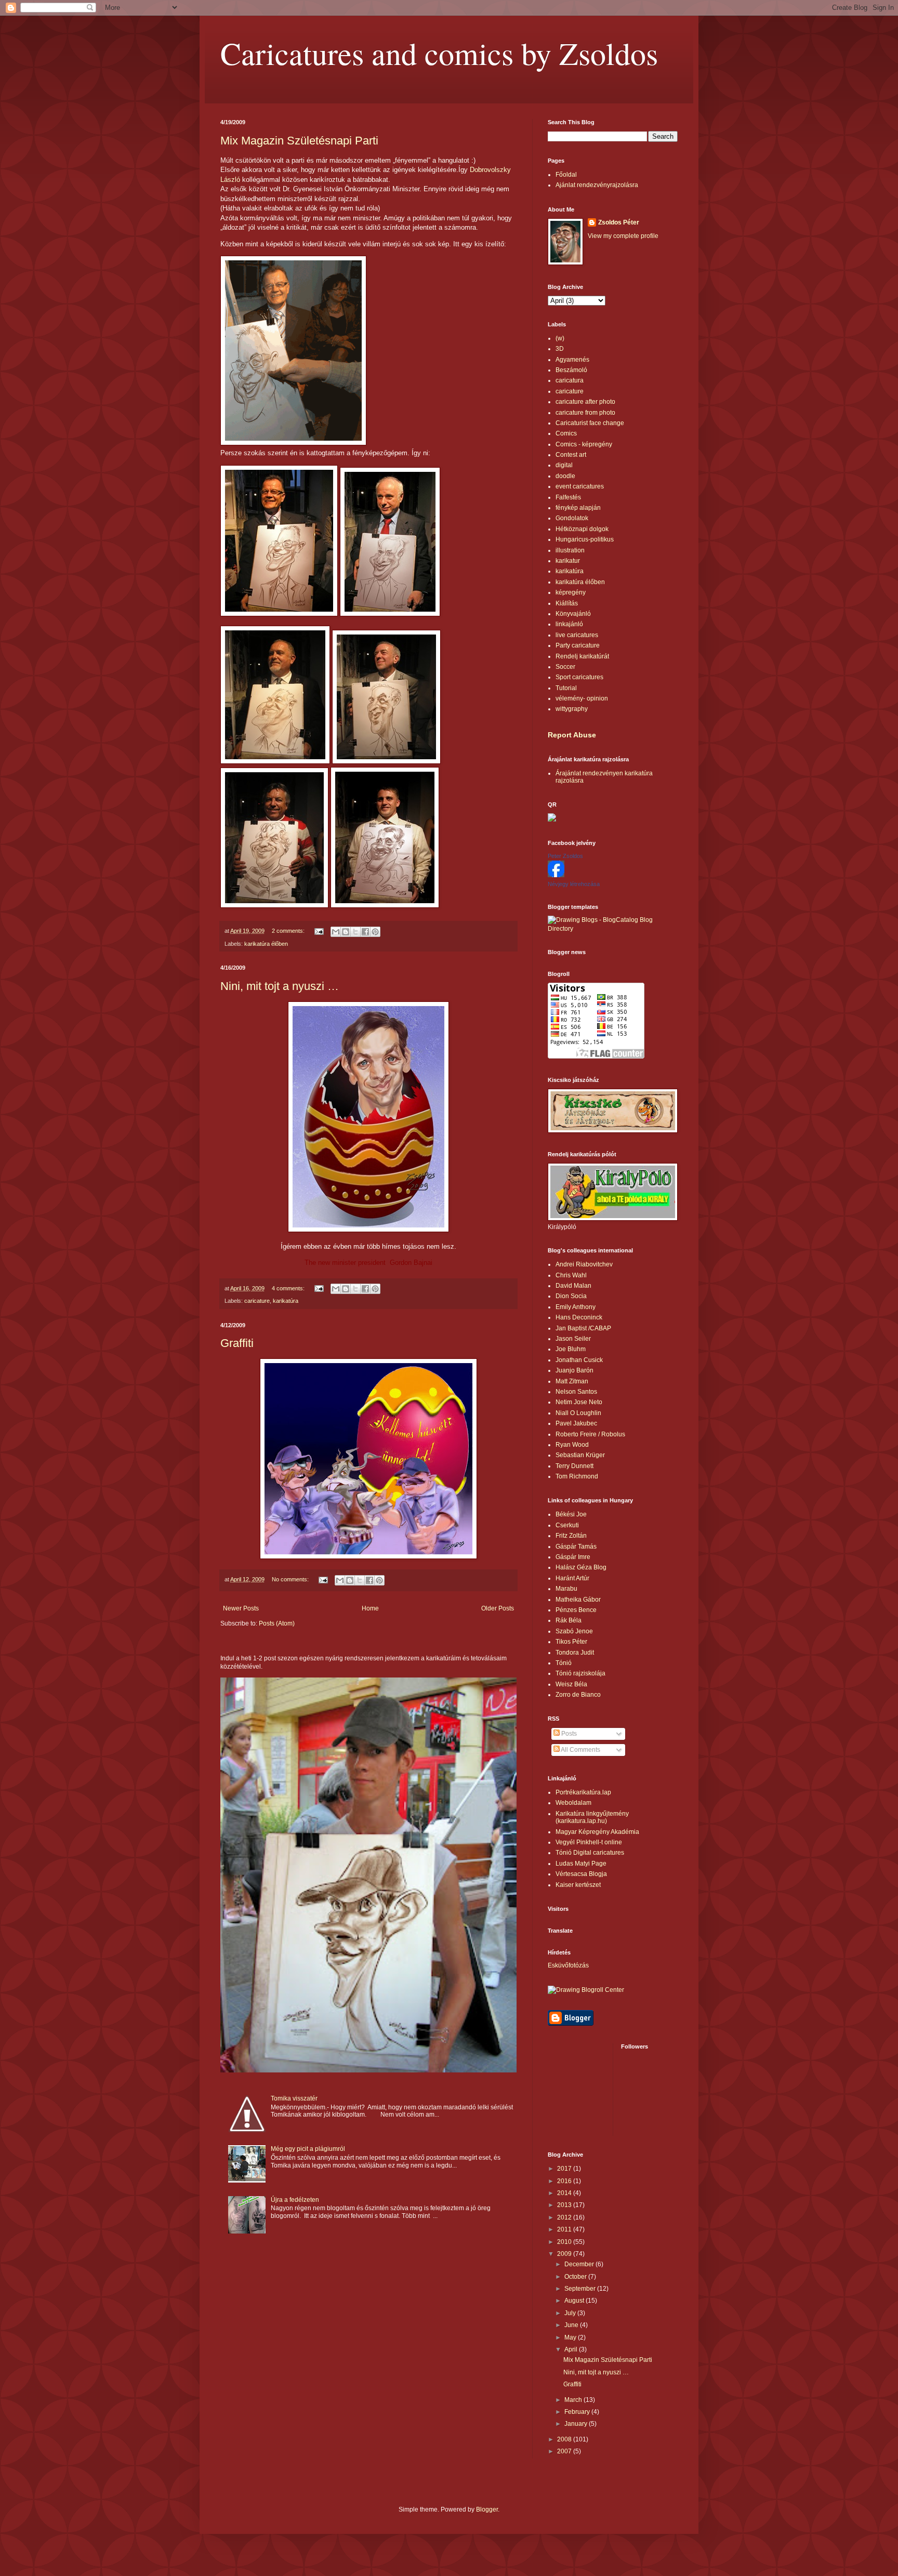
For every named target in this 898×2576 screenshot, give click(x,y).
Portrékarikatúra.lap (583, 1792)
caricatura (570, 380)
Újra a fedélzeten (295, 2200)
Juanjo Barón (575, 1370)
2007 (565, 2451)
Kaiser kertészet (578, 1885)
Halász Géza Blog (581, 1567)
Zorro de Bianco (578, 1695)
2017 (565, 2169)
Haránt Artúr (572, 1578)
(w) (560, 338)
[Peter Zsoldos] (556, 875)
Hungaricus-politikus (585, 539)
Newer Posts (241, 1608)
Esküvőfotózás (568, 1965)
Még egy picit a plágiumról (308, 2149)
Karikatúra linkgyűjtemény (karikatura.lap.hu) (592, 1817)
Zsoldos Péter (619, 222)
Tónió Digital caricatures (590, 1853)
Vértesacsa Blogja (581, 1874)
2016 (565, 2181)
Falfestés (568, 497)
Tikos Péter (571, 1642)
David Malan (573, 1286)
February (578, 2412)
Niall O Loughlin (578, 1413)
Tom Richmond (577, 1476)
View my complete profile (623, 236)
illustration (570, 550)
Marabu (566, 1589)
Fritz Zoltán (571, 1536)
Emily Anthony (576, 1307)
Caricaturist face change (590, 423)
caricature (257, 1301)
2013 (565, 2205)
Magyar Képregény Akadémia (597, 1832)
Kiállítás (567, 603)
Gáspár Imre (573, 1557)
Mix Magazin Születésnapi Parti (299, 141)
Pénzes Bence (576, 1610)
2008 (565, 2439)
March (574, 2400)
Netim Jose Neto (579, 1402)
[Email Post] (319, 931)
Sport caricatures (579, 677)
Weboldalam (573, 1803)
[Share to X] (355, 932)
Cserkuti (567, 1525)
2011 (565, 2229)
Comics (566, 433)
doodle (565, 476)
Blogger (487, 2509)
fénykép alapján (578, 508)
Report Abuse (572, 735)
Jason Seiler (573, 1339)
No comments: (291, 1579)
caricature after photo (585, 402)
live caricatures (577, 635)
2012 (565, 2217)
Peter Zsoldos (565, 856)
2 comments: (289, 931)
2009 (565, 2254)
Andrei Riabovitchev (584, 1264)
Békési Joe (571, 1514)
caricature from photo (585, 413)
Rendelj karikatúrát (582, 656)
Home (370, 1608)
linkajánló (569, 624)
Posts (568, 1734)
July (571, 2313)
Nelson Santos (576, 1392)
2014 (565, 2193)
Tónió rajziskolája (580, 1673)
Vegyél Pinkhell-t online (589, 1842)
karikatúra (286, 1301)
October (576, 2277)
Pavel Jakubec (576, 1423)
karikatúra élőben (266, 944)
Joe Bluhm (571, 1349)
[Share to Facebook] (365, 932)
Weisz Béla (571, 1684)
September (581, 2289)
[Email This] (336, 932)
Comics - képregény (584, 444)
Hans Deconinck (579, 1317)
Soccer (565, 667)
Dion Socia (571, 1296)
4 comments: (289, 1288)
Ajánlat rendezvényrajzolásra (597, 185)
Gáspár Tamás (576, 1547)
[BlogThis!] (346, 932)
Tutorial (566, 688)
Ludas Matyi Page (581, 1864)
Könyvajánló (573, 614)
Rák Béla (569, 1620)
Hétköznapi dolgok (582, 529)
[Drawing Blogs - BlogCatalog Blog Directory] (613, 929)
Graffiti (237, 1343)
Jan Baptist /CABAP (583, 1328)
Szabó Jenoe (574, 1631)
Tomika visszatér (294, 2098)
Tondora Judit (575, 1653)
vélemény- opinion (582, 698)
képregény (571, 592)
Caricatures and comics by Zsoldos (439, 53)
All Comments (580, 1750)
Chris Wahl (571, 1275)
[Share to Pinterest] (375, 932)
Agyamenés (572, 360)
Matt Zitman (572, 1381)
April (572, 2349)
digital (564, 465)
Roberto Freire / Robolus (590, 1434)
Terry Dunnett (575, 1466)
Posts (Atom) (277, 1623)
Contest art (571, 455)
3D (560, 349)
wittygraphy (572, 709)
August (575, 2301)
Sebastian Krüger (580, 1455)
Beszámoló (571, 370)
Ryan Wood (572, 1445)
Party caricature (578, 645)
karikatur (568, 561)
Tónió (564, 1663)
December (580, 2264)
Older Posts (498, 1608)
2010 (565, 2242)
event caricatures (580, 486)
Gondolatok (572, 518)
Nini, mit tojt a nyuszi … (280, 986)
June (572, 2325)
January (577, 2424)
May (571, 2337)
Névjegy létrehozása (574, 884)
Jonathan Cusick (579, 1360)
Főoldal (566, 175)
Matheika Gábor (578, 1600)
